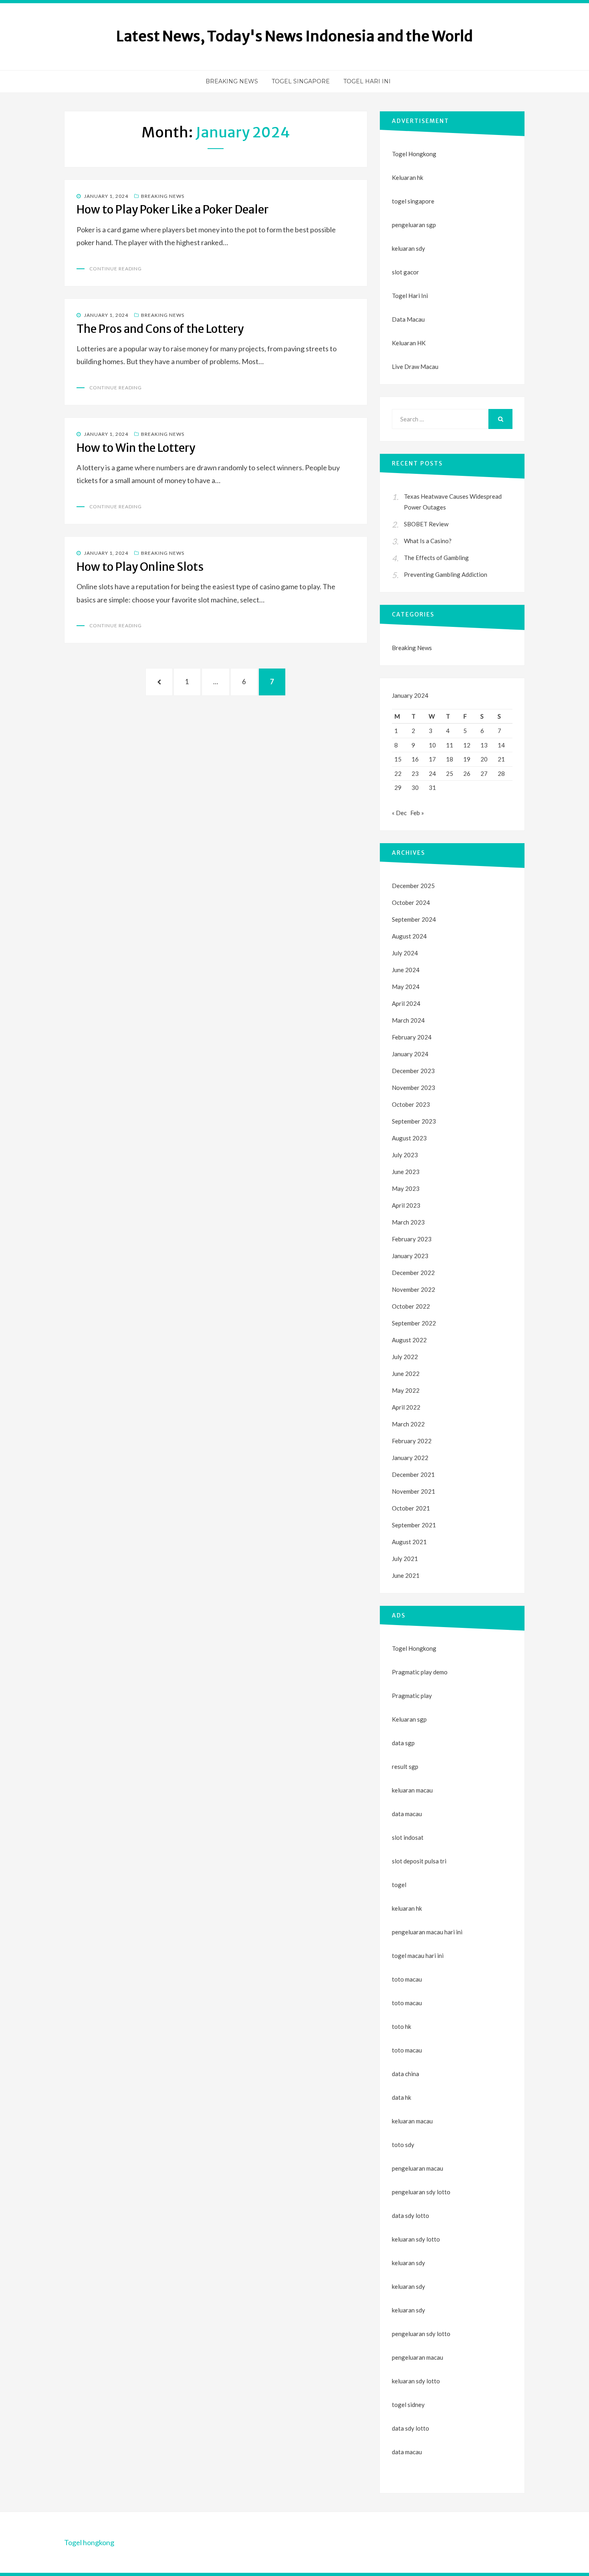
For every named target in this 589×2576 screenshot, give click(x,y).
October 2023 (411, 1104)
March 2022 (408, 1424)
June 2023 (406, 1172)
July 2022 (405, 1357)
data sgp (403, 1743)
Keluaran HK (409, 343)
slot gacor (405, 272)
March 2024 (408, 1020)
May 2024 (406, 987)
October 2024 (411, 902)
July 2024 (405, 953)
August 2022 (409, 1340)
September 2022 (414, 1323)
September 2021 (414, 1525)
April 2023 (406, 1205)
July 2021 (405, 1559)
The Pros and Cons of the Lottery (160, 329)
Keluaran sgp (409, 1719)
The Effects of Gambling (436, 558)
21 (501, 759)
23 (415, 773)
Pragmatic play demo (420, 1672)
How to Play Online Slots (140, 567)
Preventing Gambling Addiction (446, 574)
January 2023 (410, 1256)
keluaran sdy (408, 248)
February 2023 (412, 1239)
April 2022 (406, 1407)
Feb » (417, 813)
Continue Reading (116, 269)
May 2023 (406, 1188)
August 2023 (409, 1138)
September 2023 (414, 1121)
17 (432, 759)
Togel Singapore (301, 81)
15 (398, 759)
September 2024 (414, 919)
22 (398, 773)
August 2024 (409, 936)
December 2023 (413, 1071)
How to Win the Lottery (136, 448)
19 (467, 759)
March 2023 (408, 1222)
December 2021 (413, 1474)
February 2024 (412, 1037)
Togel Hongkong (414, 154)
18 (450, 759)
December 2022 (413, 1273)
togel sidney (408, 2405)
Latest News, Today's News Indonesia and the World (294, 36)
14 (501, 745)
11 (450, 745)
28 (501, 773)
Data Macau (408, 319)
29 (398, 788)
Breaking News (232, 81)
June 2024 (406, 970)
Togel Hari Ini (367, 81)
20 (484, 759)
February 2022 (412, 1441)
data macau (407, 2452)
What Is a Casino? (428, 541)
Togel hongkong (89, 2542)
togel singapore (413, 201)
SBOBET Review (426, 524)
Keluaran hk (407, 177)
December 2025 (413, 886)
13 (484, 745)
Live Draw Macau (415, 367)
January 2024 (410, 1054)
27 (484, 773)
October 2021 (411, 1508)
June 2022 (406, 1374)
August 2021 (409, 1542)
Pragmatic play (412, 1696)
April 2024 (406, 1003)
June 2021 (406, 1575)
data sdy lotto (410, 2428)
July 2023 (405, 1155)
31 (432, 788)
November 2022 (414, 1289)
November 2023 (414, 1088)
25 (450, 773)
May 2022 (406, 1390)
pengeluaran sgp (414, 225)
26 (467, 773)
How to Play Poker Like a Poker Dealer (172, 209)
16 (415, 759)
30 (415, 788)
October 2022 (411, 1306)
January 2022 (410, 1458)
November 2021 (414, 1491)
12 (467, 745)
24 (432, 773)
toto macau (407, 2003)
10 (432, 745)
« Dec (399, 813)
